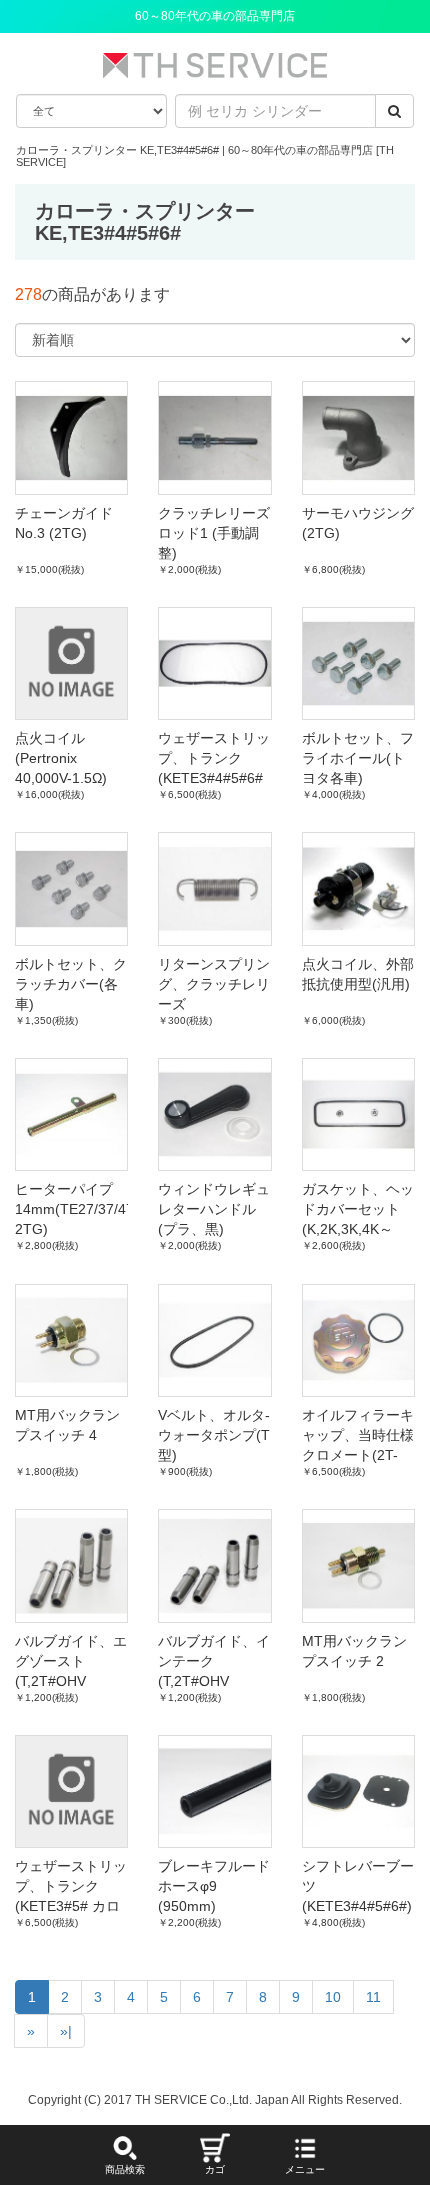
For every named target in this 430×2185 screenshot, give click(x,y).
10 (333, 1997)
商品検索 (125, 2169)
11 (373, 1997)
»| (66, 2031)
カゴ (215, 2169)
